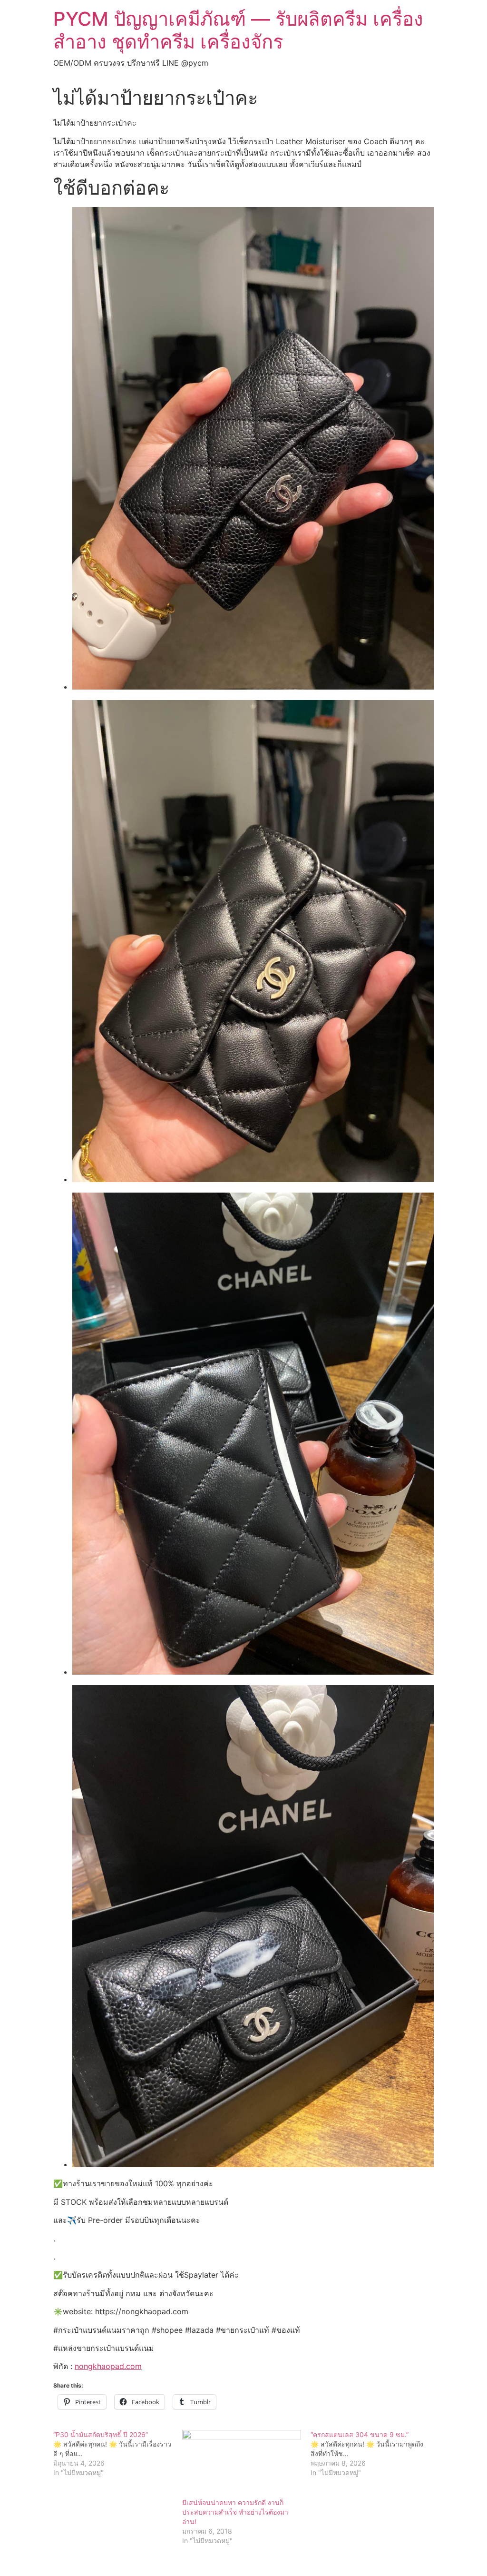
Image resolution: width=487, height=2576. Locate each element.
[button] (253, 449)
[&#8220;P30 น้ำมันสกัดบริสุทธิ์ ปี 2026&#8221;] (118, 2454)
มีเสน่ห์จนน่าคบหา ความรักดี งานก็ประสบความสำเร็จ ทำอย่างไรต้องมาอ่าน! (235, 2512)
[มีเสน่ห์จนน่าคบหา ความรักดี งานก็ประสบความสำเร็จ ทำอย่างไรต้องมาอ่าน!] (242, 2464)
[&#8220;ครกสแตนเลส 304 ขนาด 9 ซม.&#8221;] (375, 2454)
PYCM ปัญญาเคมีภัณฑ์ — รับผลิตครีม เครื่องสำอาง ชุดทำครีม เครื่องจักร (238, 30)
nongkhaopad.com (108, 2366)
